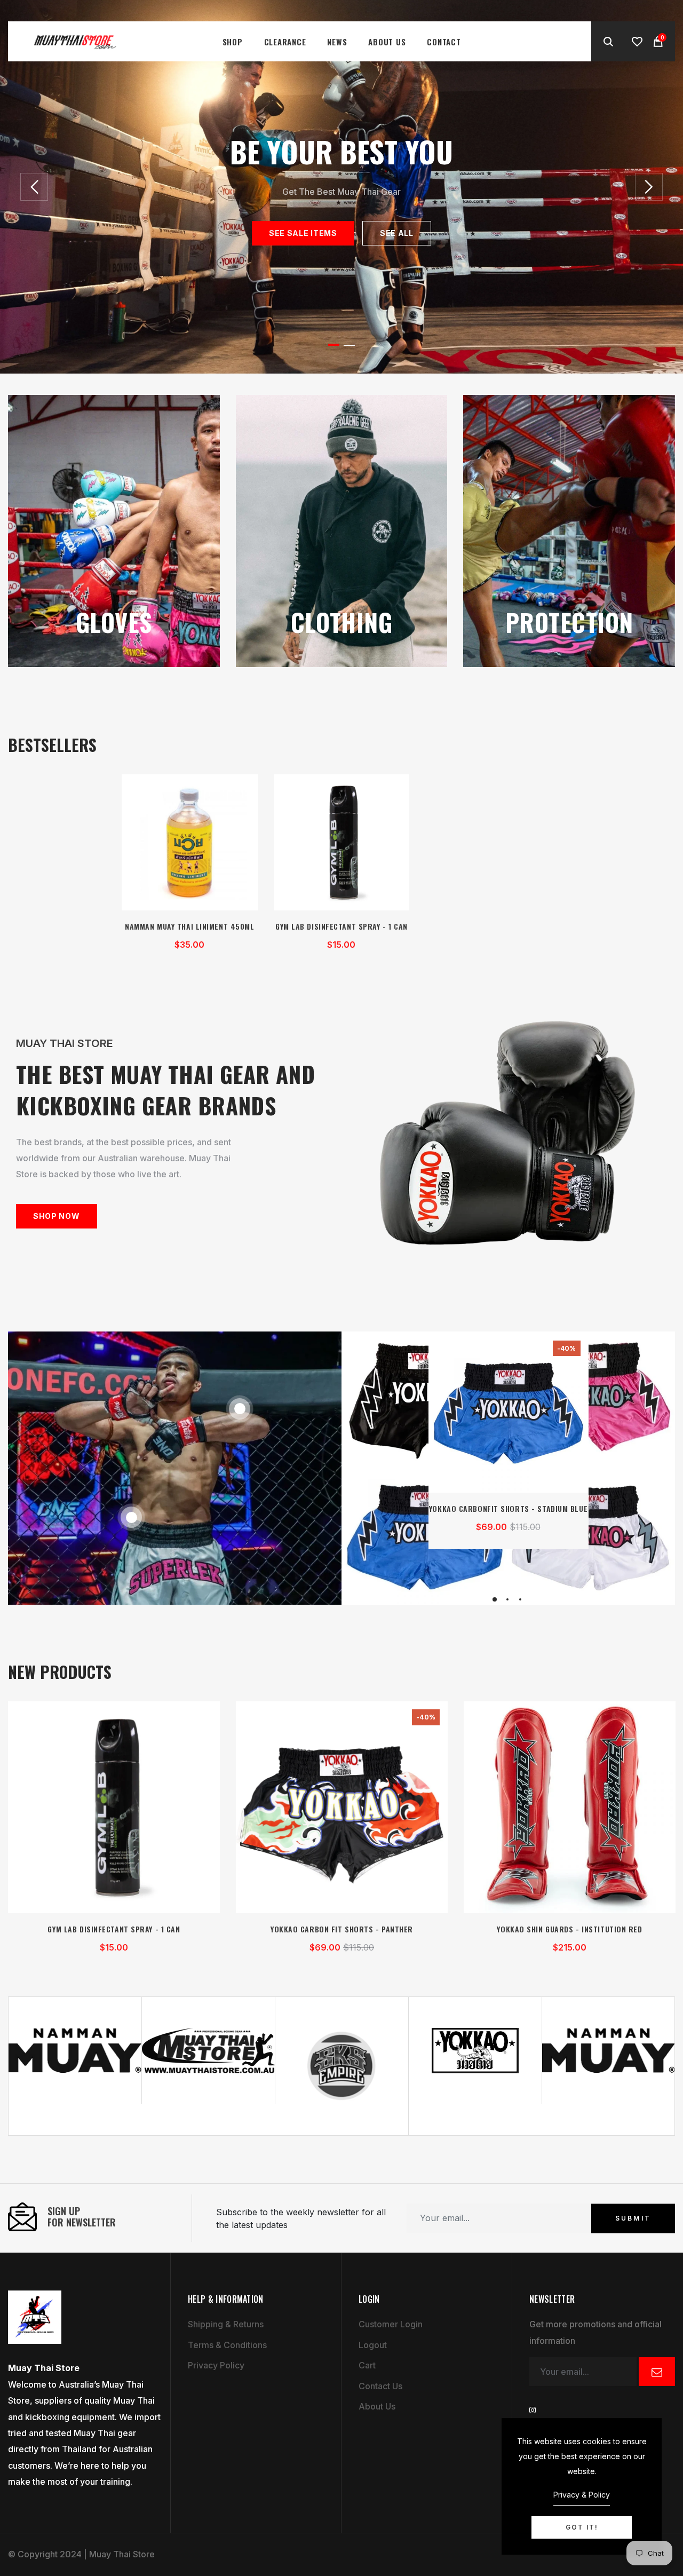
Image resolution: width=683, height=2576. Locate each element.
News (337, 42)
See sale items (303, 233)
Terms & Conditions (227, 2345)
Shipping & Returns (226, 2324)
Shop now (57, 1216)
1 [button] (334, 345)
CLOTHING (342, 622)
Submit (633, 2218)
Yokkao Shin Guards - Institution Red (569, 1929)
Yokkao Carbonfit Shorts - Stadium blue (508, 1508)
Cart (367, 2365)
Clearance (285, 42)
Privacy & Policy (582, 2495)
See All (397, 233)
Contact (444, 42)
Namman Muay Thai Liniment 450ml (189, 926)
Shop (233, 42)
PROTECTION (569, 622)
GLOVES (114, 622)
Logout (373, 2345)
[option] (341, 187)
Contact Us (380, 2386)
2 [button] (349, 345)
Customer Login (391, 2324)
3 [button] (520, 1599)
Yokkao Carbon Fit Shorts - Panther (342, 1929)
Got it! (582, 2527)
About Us (387, 42)
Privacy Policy (216, 2365)
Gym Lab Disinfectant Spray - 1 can (341, 926)
